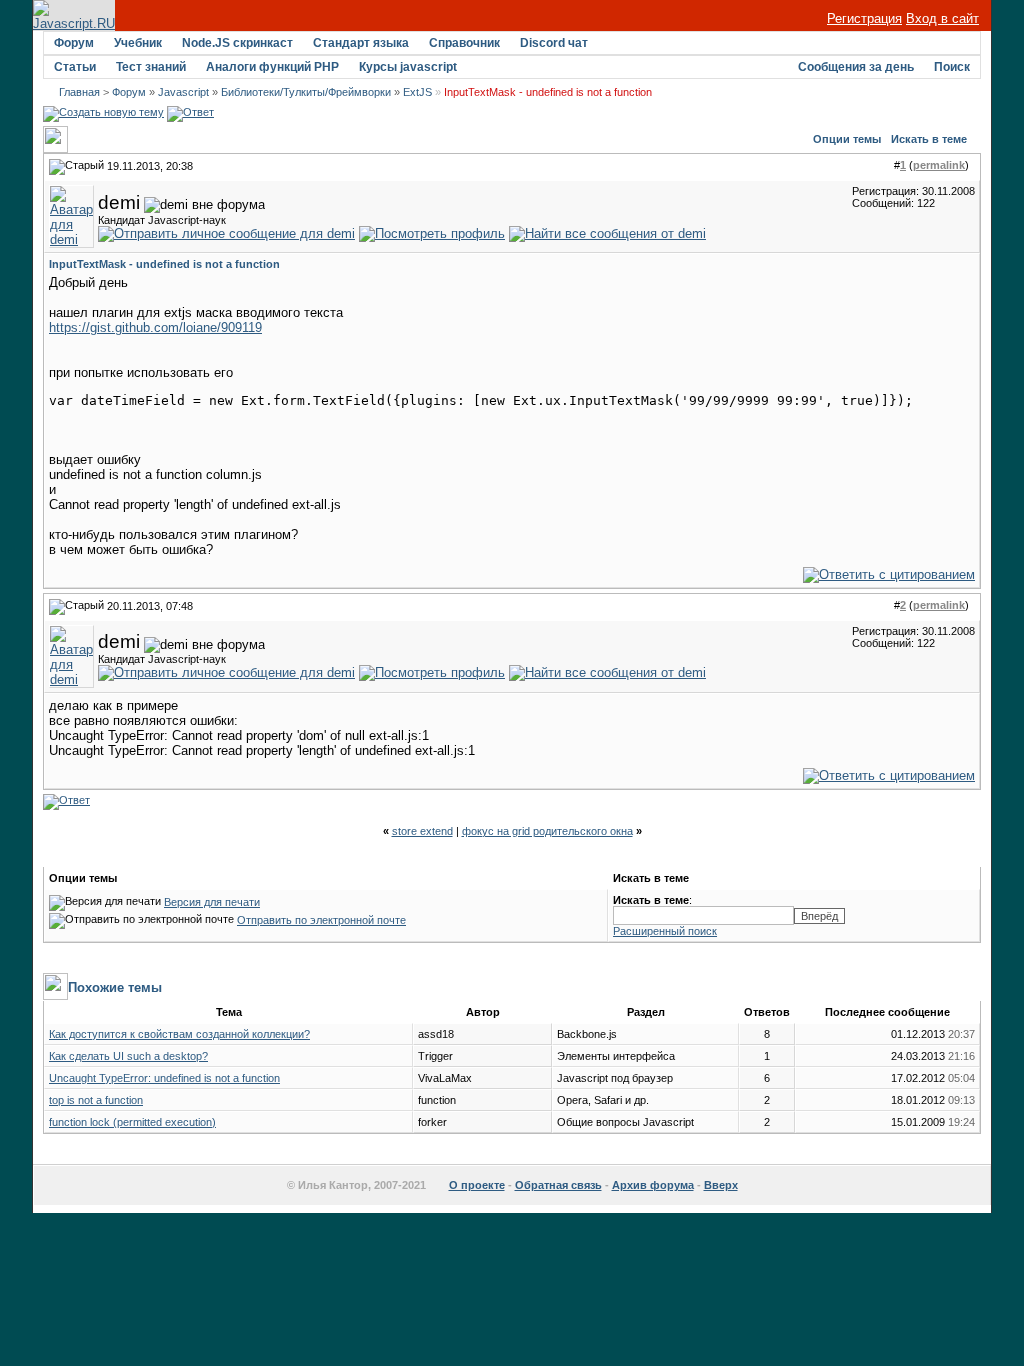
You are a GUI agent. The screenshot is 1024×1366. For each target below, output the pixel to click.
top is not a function (96, 1100)
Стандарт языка (361, 43)
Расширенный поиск (665, 931)
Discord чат (554, 43)
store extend (422, 831)
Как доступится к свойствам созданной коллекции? (179, 1034)
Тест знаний (151, 67)
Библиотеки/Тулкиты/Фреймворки (306, 92)
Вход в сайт (942, 18)
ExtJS (417, 92)
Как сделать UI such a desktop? (128, 1056)
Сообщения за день (856, 67)
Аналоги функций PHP (272, 67)
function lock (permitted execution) (132, 1122)
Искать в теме (929, 139)
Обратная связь (558, 1185)
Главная (79, 92)
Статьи (75, 67)
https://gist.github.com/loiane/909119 (155, 327)
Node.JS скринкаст (237, 43)
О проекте (477, 1185)
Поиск (952, 67)
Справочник (464, 43)
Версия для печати (212, 902)
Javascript (183, 92)
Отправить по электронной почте (321, 920)
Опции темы (847, 139)
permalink (939, 165)
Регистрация (864, 18)
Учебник (138, 43)
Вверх (721, 1185)
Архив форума (653, 1185)
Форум (74, 43)
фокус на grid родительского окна (547, 831)
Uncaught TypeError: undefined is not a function (164, 1078)
